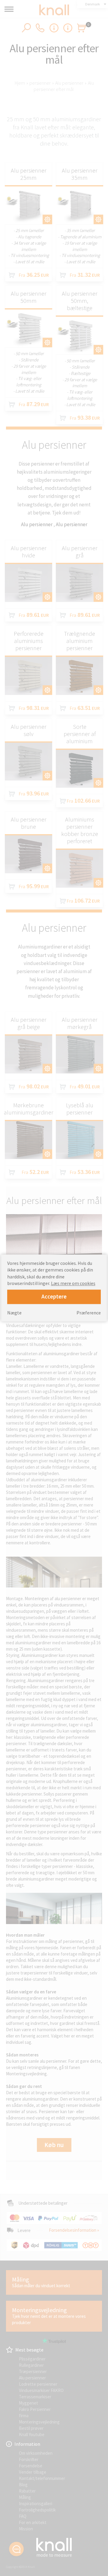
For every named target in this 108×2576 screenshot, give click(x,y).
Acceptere (54, 1297)
